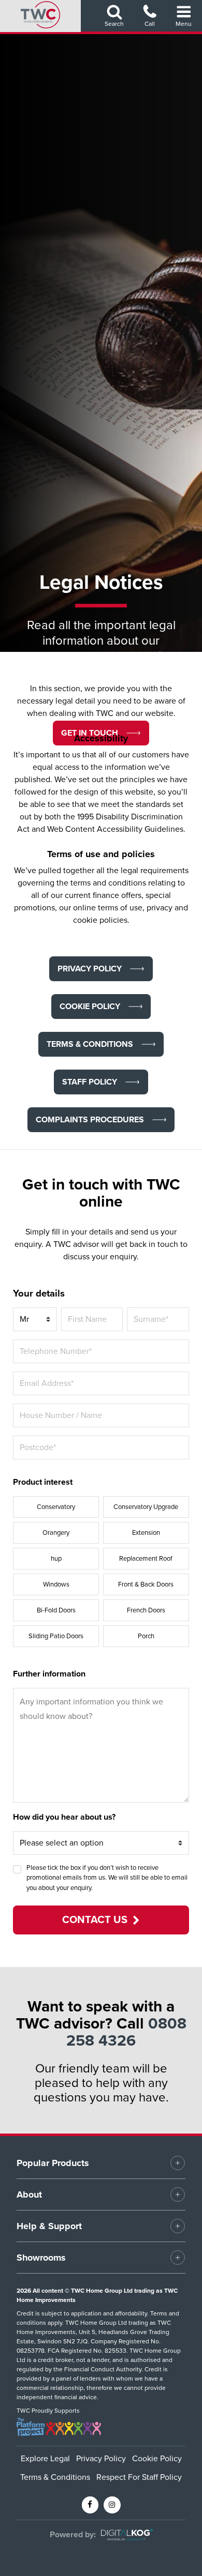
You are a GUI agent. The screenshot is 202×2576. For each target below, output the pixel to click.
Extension (146, 1533)
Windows (56, 1584)
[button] (90, 969)
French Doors (146, 1610)
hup (56, 1559)
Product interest (43, 1482)
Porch (146, 1636)
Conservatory (56, 1507)
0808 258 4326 (126, 2032)
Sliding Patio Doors (56, 1636)
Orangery (56, 1533)
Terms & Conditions (55, 2477)
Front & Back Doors (146, 1584)
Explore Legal (45, 2459)
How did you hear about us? (64, 1817)
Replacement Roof (146, 1559)
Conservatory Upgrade (146, 1507)
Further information (49, 1674)
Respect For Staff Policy (139, 2477)
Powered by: (73, 2535)
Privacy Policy (101, 2459)
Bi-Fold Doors (56, 1610)
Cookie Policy (157, 2459)
